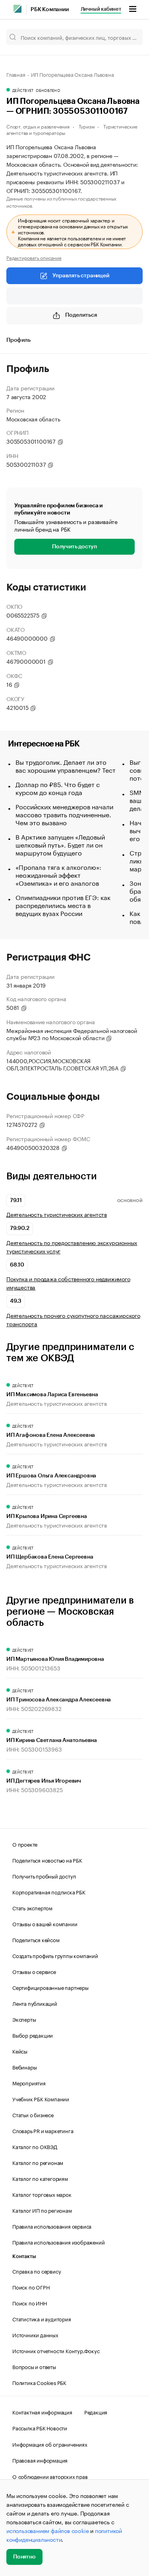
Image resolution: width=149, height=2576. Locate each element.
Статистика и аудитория (42, 2319)
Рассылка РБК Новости (40, 2428)
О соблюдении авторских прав (50, 2476)
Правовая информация (40, 2460)
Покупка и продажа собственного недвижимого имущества (68, 1283)
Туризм (87, 126)
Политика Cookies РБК (39, 2382)
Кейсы (20, 2051)
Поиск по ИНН (30, 2303)
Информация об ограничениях (50, 2444)
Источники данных (35, 2334)
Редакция (96, 2412)
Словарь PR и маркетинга (43, 2130)
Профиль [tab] (18, 340)
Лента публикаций (35, 2003)
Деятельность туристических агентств (57, 1214)
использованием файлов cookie (47, 2530)
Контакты (24, 2256)
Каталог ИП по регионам (42, 2210)
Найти (128, 37)
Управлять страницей (81, 276)
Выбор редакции (33, 2035)
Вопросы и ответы (34, 2366)
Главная (16, 74)
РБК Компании (50, 10)
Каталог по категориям (40, 2178)
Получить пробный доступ (44, 1876)
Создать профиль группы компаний (55, 1955)
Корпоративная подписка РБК (49, 1892)
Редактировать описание (34, 257)
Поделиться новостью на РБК (47, 1860)
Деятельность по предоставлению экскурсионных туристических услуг (72, 1247)
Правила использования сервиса (52, 2226)
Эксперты (24, 2019)
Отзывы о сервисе (34, 1971)
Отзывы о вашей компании (45, 1923)
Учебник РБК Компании (41, 2099)
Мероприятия (29, 2083)
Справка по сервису (37, 2271)
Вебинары (24, 2067)
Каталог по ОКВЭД (35, 2146)
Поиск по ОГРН (31, 2287)
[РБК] (17, 9)
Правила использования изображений (58, 2242)
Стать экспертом (32, 1908)
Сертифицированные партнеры (50, 1987)
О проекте (25, 1844)
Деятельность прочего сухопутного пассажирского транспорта (73, 1319)
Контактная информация (42, 2412)
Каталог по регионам (38, 2162)
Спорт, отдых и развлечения (38, 126)
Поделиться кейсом (36, 1939)
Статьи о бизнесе (33, 2114)
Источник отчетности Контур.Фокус (56, 2350)
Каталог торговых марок (42, 2194)
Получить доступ (74, 547)
